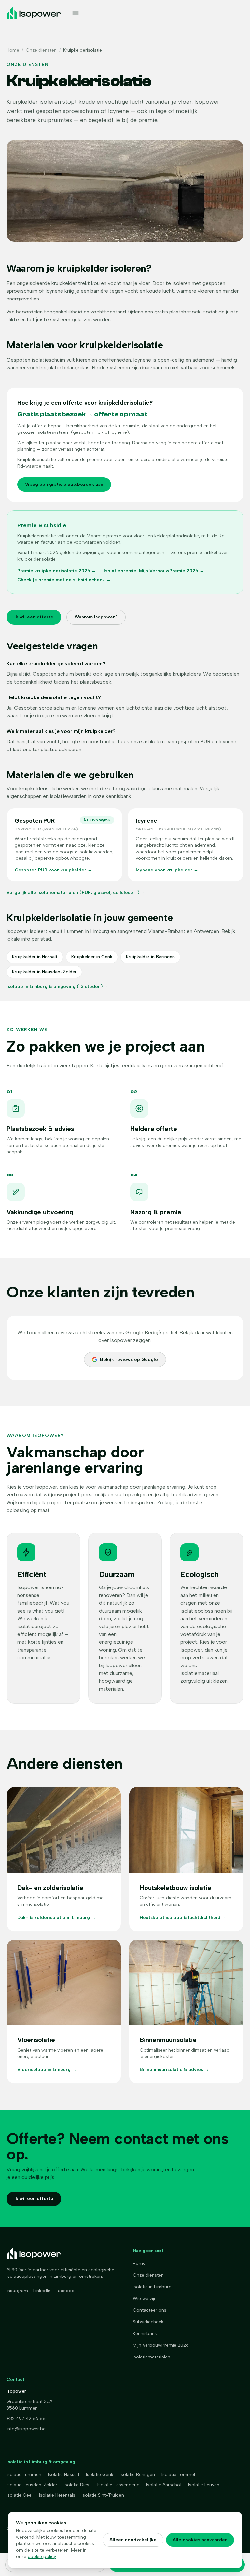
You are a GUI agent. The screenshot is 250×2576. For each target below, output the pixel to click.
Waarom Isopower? (96, 617)
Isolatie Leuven (204, 2485)
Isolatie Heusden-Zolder (32, 2485)
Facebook (66, 2291)
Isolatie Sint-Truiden (103, 2495)
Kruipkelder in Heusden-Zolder (44, 972)
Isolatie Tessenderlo (118, 2485)
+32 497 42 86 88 (26, 2418)
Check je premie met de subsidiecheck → (64, 580)
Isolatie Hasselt (64, 2474)
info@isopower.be (26, 2429)
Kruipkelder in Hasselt (35, 957)
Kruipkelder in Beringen (150, 957)
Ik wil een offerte (34, 617)
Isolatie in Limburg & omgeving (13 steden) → (57, 986)
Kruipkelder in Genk (92, 957)
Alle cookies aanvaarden (200, 2540)
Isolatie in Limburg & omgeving (41, 2462)
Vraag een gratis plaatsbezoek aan (64, 484)
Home (13, 50)
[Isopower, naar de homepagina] (34, 13)
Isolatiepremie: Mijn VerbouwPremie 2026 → (154, 571)
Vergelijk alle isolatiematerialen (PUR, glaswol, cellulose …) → (76, 892)
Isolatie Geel (20, 2495)
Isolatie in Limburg (152, 2287)
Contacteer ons (150, 2310)
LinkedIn (42, 2291)
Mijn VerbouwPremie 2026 (161, 2345)
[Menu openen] (153, 13)
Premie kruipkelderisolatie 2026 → (57, 571)
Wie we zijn (145, 2298)
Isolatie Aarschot (164, 2485)
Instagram (17, 2291)
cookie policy (42, 2557)
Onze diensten (41, 50)
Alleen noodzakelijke (133, 2540)
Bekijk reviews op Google (129, 1359)
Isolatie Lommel (178, 2474)
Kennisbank (145, 2334)
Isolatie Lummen (24, 2474)
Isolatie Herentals (57, 2495)
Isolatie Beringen (137, 2474)
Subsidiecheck (148, 2322)
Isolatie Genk (100, 2474)
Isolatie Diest (77, 2485)
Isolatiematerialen (152, 2357)
